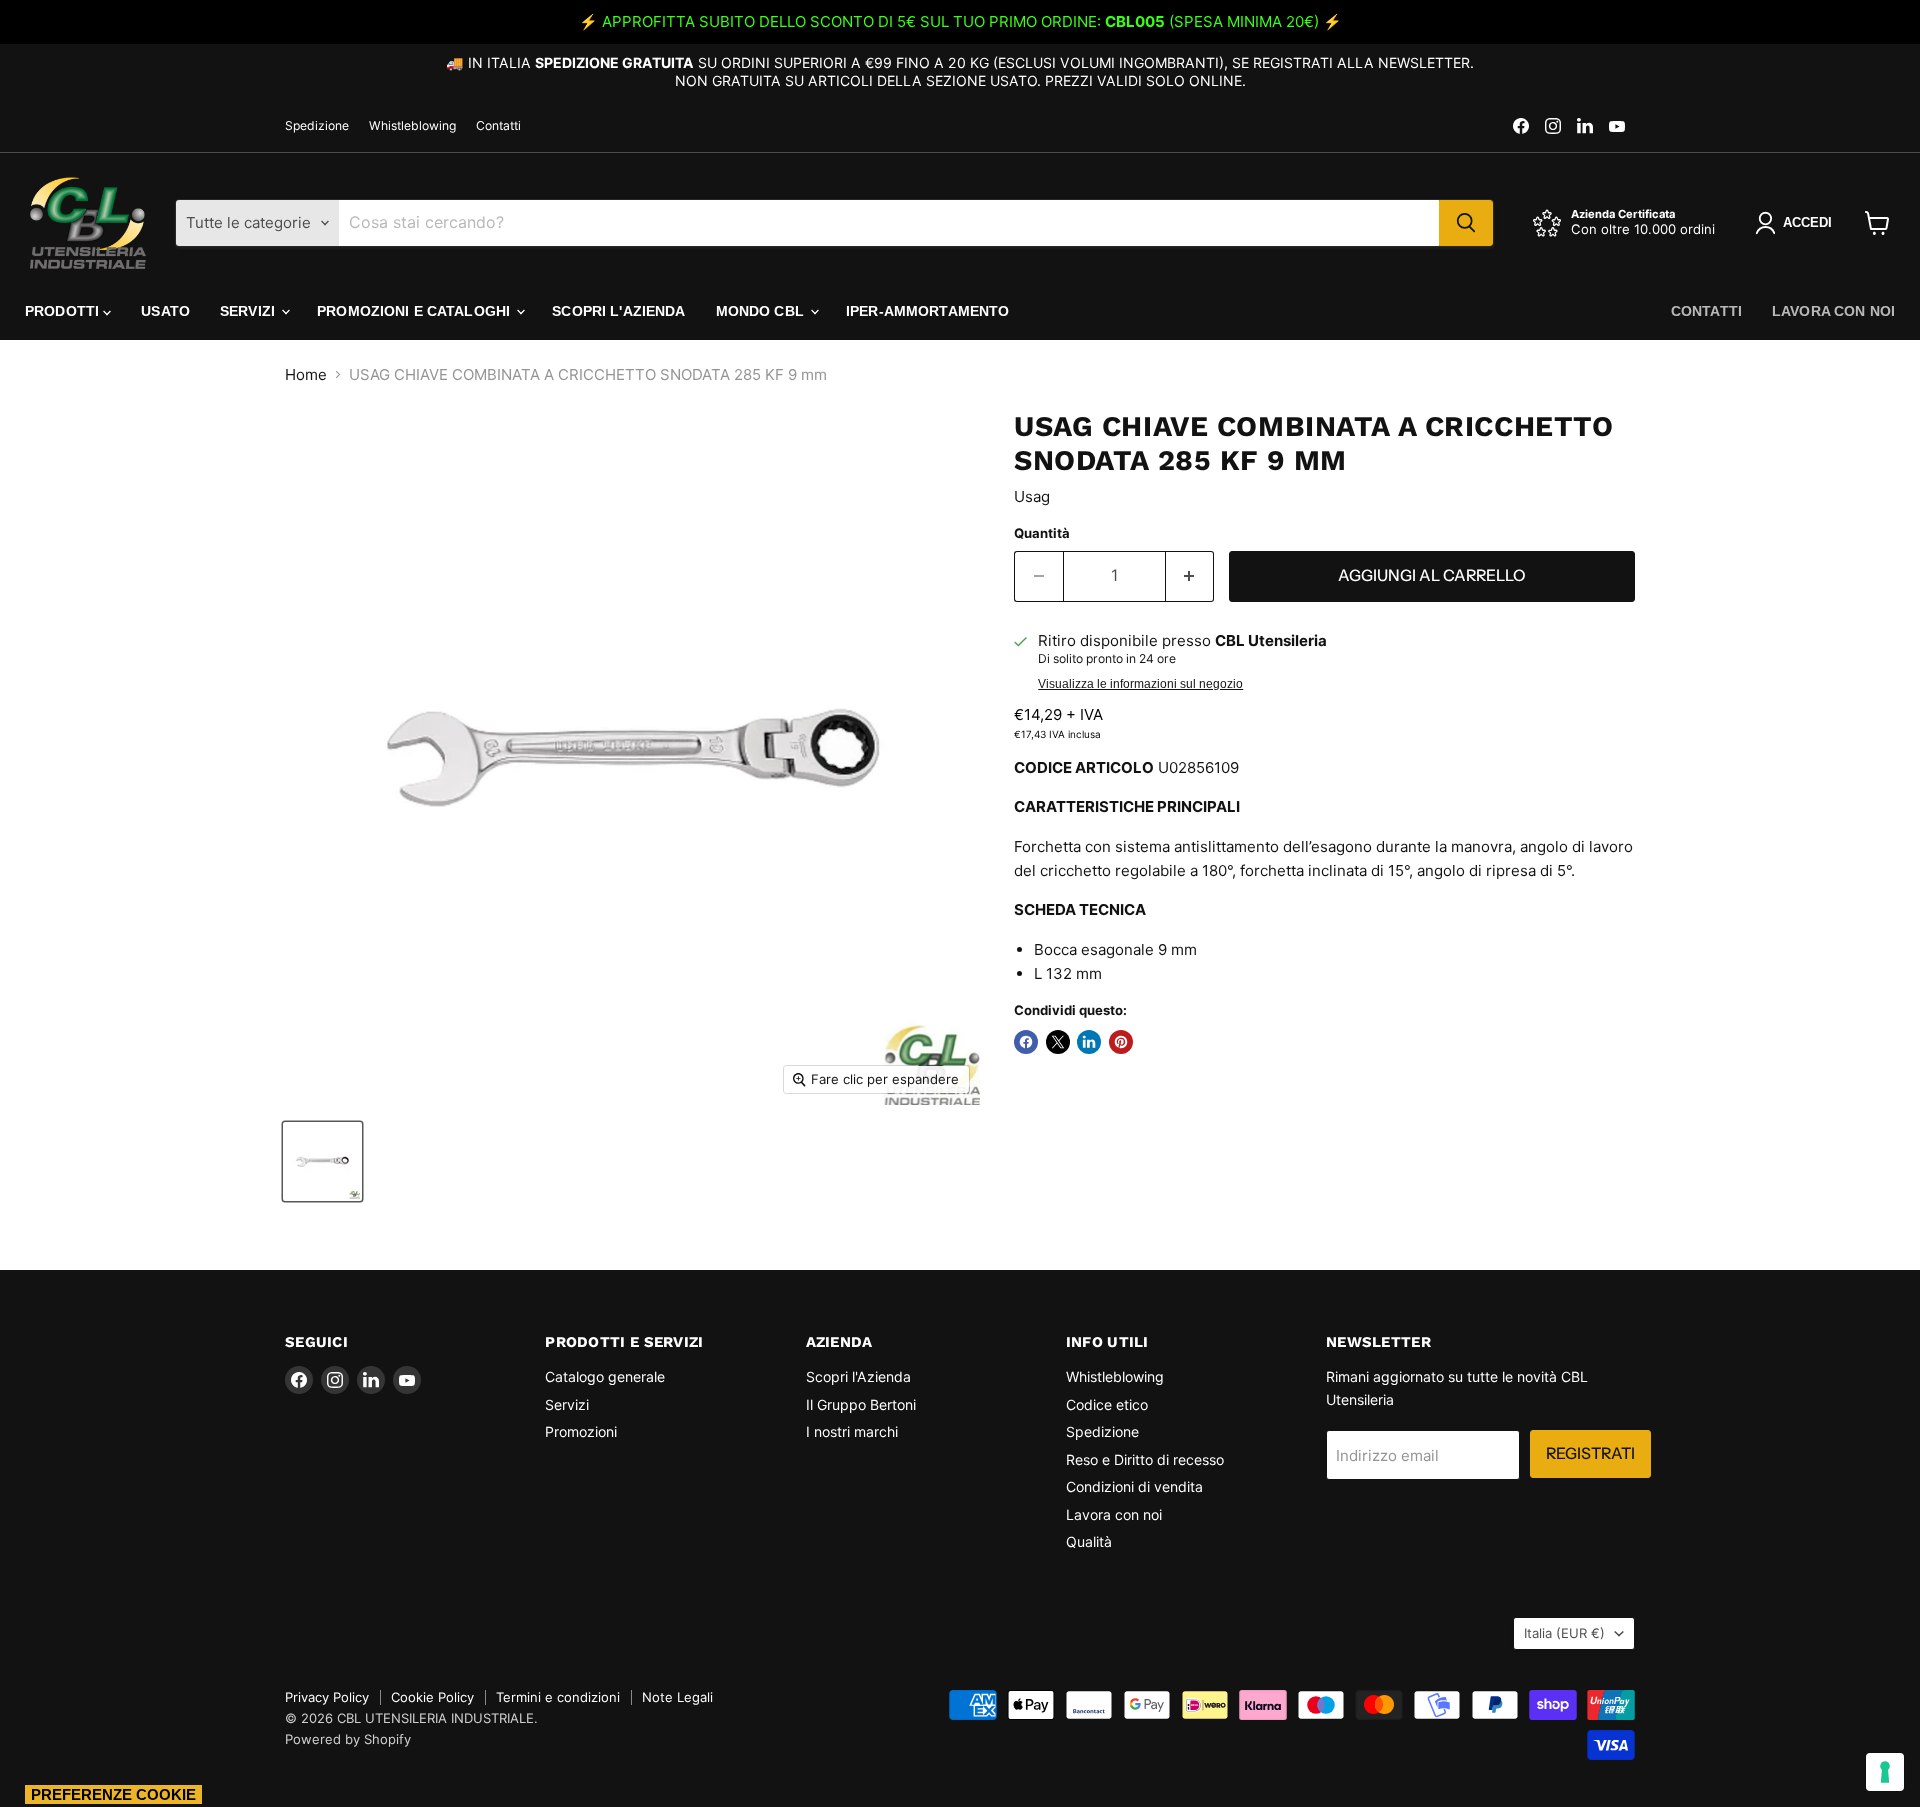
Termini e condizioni (558, 1697)
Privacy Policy (327, 1697)
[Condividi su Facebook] (1026, 1042)
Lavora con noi (1833, 311)
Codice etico (1107, 1404)
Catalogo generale (605, 1376)
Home (306, 374)
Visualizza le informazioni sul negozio (1140, 684)
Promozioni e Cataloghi (415, 311)
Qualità (1089, 1541)
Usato (165, 311)
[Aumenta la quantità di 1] (1190, 576)
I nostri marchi (852, 1431)
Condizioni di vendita (1134, 1486)
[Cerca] (1466, 223)
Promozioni (581, 1431)
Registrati (1590, 1453)
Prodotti (64, 311)
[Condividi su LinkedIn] (1089, 1042)
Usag (1032, 496)
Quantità (1042, 533)
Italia (1564, 1633)
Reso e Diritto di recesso (1145, 1459)
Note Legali (677, 1697)
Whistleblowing (412, 126)
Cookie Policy (432, 1697)
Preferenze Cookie (113, 1794)
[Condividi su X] (1058, 1042)
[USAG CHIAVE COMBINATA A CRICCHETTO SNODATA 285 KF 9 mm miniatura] (322, 1161)
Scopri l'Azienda (618, 311)
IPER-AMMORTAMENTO (927, 311)
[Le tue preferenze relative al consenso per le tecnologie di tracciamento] (1885, 1772)
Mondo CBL (762, 311)
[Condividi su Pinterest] (1121, 1042)
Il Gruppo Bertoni (861, 1404)
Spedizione (317, 126)
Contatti (498, 126)
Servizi (249, 311)
